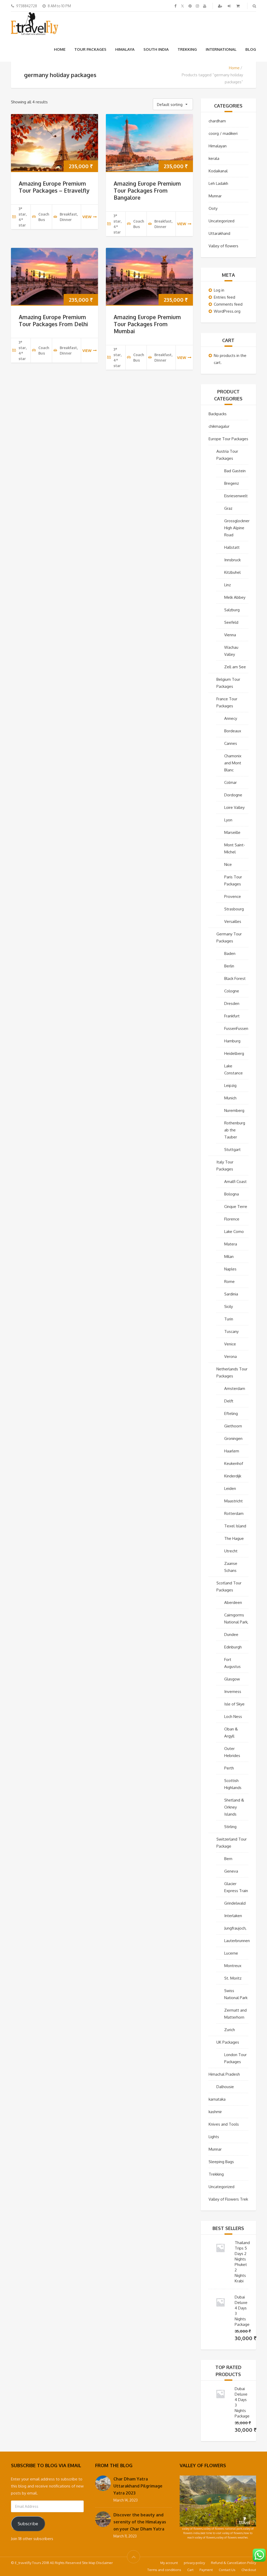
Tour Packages (90, 49)
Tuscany (231, 1331)
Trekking (187, 49)
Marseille (232, 832)
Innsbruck (232, 560)
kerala (214, 158)
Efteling (231, 1413)
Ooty (213, 208)
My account (169, 2563)
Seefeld (231, 622)
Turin (229, 1319)
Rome (229, 1281)
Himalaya (125, 49)
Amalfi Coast (235, 1182)
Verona (230, 1356)
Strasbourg (234, 909)
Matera (231, 1244)
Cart (190, 2570)
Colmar (230, 782)
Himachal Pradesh (224, 2074)
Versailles (233, 921)
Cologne (232, 991)
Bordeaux (233, 731)
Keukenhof (234, 1463)
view (87, 217)
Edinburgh (233, 1647)
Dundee (231, 1635)
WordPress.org (227, 311)
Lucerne (231, 1953)
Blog (251, 49)
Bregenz (232, 483)
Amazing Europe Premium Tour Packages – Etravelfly (54, 187)
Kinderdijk (233, 1476)
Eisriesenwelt (236, 496)
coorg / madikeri (223, 133)
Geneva (231, 1871)
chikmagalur (219, 426)
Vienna (230, 635)
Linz (227, 585)
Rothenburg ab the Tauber (235, 1130)
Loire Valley (234, 807)
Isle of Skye (234, 1704)
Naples (230, 1269)
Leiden (230, 1488)
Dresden (232, 1003)
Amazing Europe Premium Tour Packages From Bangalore (147, 190)
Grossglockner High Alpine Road (237, 528)
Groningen (233, 1438)
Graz (228, 508)
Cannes (231, 743)
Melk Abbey (235, 597)
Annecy (231, 718)
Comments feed (228, 304)
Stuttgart (232, 1150)
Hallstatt (232, 547)
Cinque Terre (236, 1207)
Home (60, 49)
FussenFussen (236, 1028)
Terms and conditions (164, 2570)
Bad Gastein (235, 471)
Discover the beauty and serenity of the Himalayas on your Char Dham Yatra (140, 2522)
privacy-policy (194, 2563)
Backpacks (218, 414)
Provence (233, 896)
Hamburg (232, 1041)
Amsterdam (235, 1388)
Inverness (233, 1692)
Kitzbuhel (232, 572)
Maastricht (233, 1501)
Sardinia (231, 1294)
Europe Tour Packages (228, 439)
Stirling (230, 1827)
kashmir (215, 2112)
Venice (230, 1344)
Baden (230, 953)
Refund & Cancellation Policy (233, 2563)
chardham (217, 121)
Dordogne (233, 795)
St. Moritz (233, 1978)
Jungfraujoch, (235, 1928)
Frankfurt (232, 1016)
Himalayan (218, 146)
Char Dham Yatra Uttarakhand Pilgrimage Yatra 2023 (138, 2486)
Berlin (229, 966)
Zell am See (235, 667)
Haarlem (232, 1451)
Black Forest (235, 978)
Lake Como (234, 1232)
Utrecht (231, 1551)
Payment (206, 2570)
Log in (219, 290)
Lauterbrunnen (237, 1941)
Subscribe (28, 2524)
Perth (229, 1768)
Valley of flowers (223, 246)
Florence (232, 1219)
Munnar (215, 196)
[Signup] (221, 6)
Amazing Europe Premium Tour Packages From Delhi (53, 320)
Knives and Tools (224, 2124)
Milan (229, 1256)
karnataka (217, 2099)
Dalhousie (225, 2087)
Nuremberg (234, 1110)
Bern (228, 1859)
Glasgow (232, 1679)
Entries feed (224, 297)
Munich (230, 1098)
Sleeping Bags (221, 2162)
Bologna (232, 1194)
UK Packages (228, 2042)
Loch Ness (233, 1717)
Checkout (249, 2570)
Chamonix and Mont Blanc (233, 763)
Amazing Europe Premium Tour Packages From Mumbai (147, 324)
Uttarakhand (219, 233)
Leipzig (230, 1085)
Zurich (230, 2030)
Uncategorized (222, 221)
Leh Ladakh (218, 183)
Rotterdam (234, 1513)
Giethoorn (233, 1426)
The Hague (234, 1538)
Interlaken (233, 1916)
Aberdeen (233, 1602)
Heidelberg (234, 1053)
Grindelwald (235, 1903)
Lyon (228, 820)
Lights (214, 2137)
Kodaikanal (218, 171)
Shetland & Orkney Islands (234, 1807)
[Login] (230, 6)
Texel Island (235, 1526)
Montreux (233, 1966)
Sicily (229, 1306)
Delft (229, 1401)
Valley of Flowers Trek (228, 2199)
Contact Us (227, 2570)
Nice (228, 864)
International (221, 49)
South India (156, 49)
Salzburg (232, 610)
